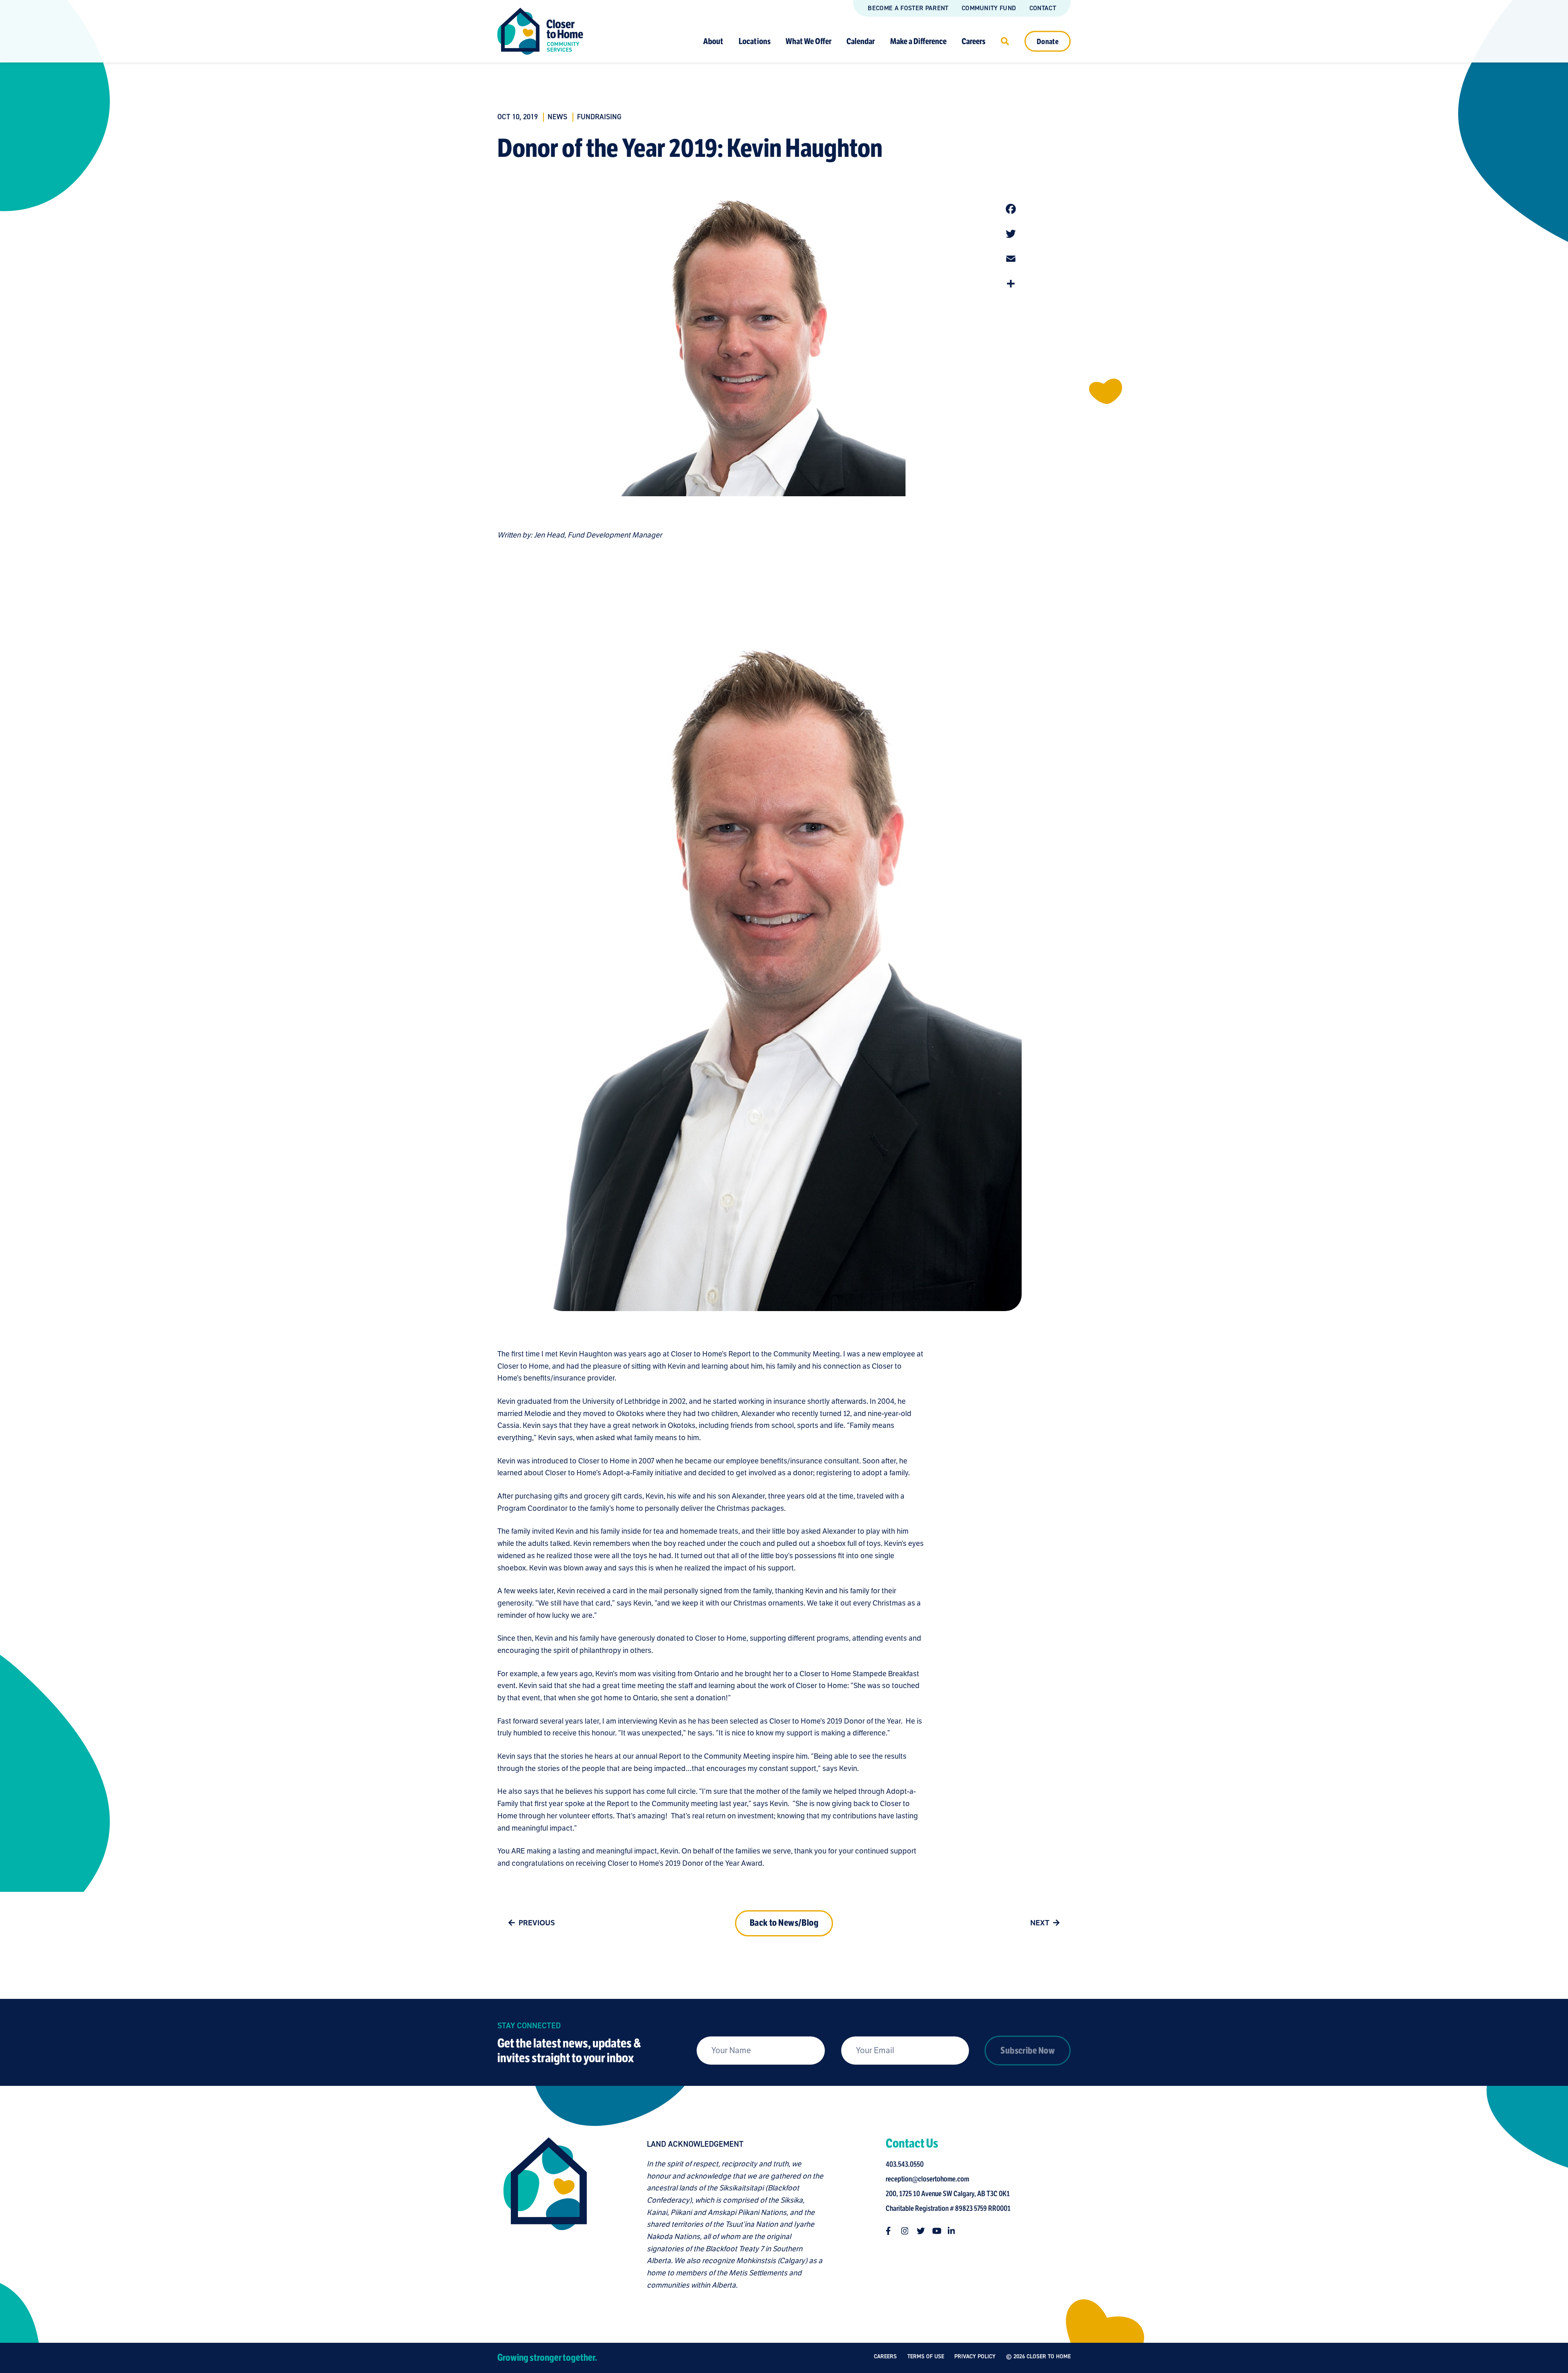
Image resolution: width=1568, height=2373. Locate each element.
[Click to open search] (1005, 41)
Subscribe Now (1028, 2051)
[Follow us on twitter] (921, 2231)
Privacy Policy (975, 2356)
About (713, 41)
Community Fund (989, 8)
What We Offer (808, 41)
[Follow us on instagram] (905, 2231)
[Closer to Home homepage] (545, 2215)
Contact (1043, 8)
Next (1040, 1923)
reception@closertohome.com (927, 2179)
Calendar (861, 41)
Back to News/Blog (784, 1923)
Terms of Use (926, 2356)
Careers (973, 41)
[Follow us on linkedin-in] (952, 2231)
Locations (755, 41)
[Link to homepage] (540, 31)
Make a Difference (918, 41)
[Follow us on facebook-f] (890, 2231)
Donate (1048, 41)
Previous (537, 1923)
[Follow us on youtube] (936, 2231)
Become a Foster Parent (908, 8)
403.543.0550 (905, 2164)
